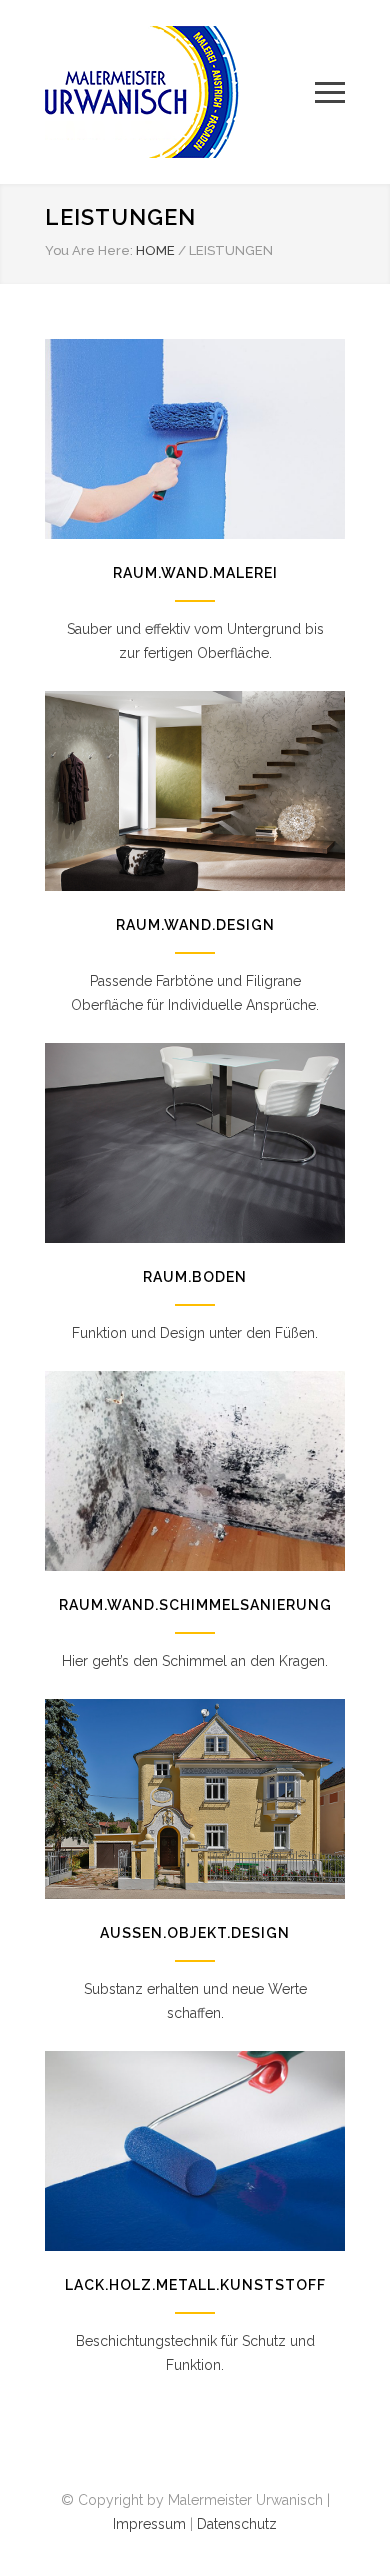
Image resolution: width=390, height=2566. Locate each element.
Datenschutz (237, 2524)
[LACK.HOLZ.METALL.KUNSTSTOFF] (195, 2151)
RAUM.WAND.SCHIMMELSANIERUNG (195, 1605)
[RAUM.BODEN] (195, 1143)
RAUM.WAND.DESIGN (195, 925)
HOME (155, 250)
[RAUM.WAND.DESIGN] (195, 791)
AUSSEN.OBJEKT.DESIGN (195, 1933)
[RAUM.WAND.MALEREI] (195, 439)
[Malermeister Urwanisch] (180, 92)
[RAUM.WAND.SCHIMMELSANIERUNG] (195, 1471)
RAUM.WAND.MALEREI (195, 573)
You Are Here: (89, 250)
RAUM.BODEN (195, 1277)
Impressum (149, 2524)
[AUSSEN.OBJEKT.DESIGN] (195, 1799)
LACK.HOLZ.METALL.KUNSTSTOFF (195, 2285)
